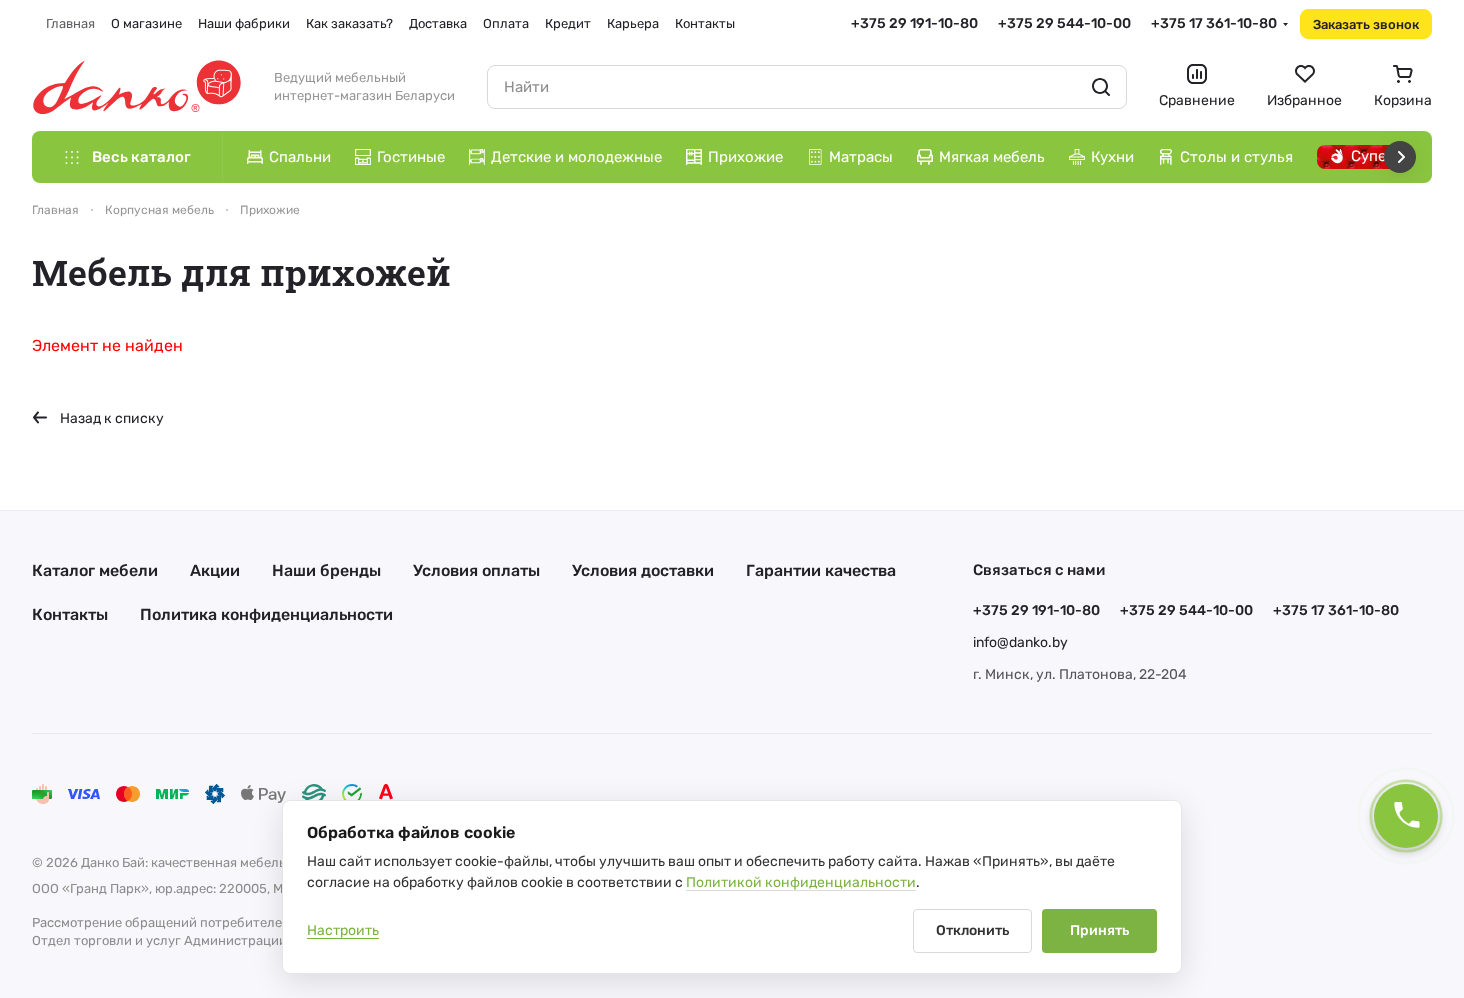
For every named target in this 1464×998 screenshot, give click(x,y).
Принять (1099, 930)
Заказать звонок (1366, 24)
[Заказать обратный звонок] (1406, 816)
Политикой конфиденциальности (801, 882)
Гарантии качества (821, 570)
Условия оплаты (476, 570)
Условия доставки (643, 570)
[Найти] (1101, 87)
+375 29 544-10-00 (1064, 23)
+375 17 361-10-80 (1214, 23)
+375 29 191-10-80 (914, 23)
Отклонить (972, 930)
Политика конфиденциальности (266, 614)
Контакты (70, 614)
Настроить (343, 930)
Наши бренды (326, 570)
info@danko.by (1020, 642)
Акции (215, 570)
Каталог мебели (95, 570)
